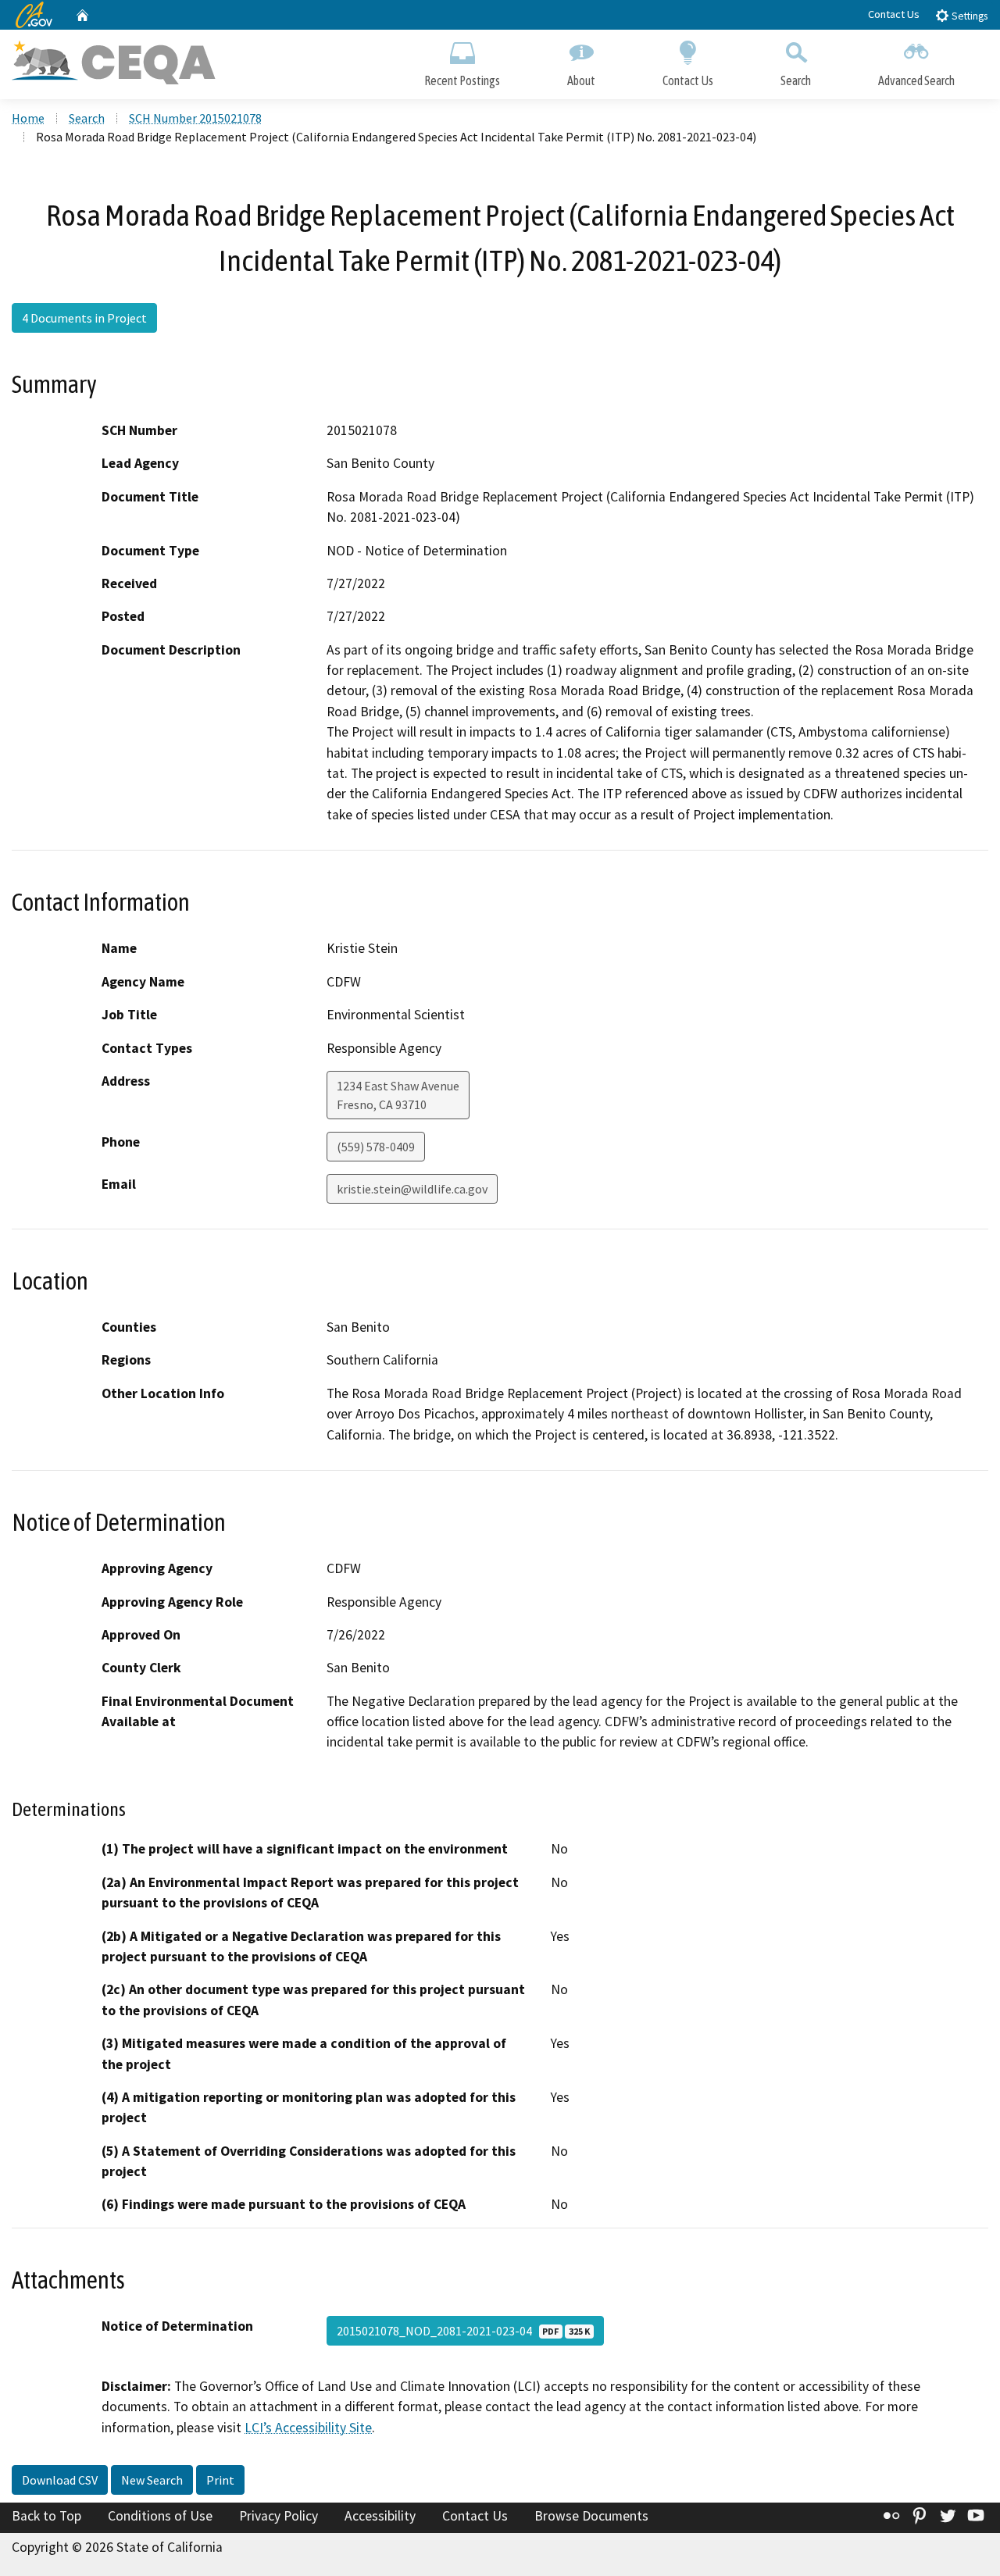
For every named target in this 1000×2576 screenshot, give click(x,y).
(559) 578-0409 (376, 1147)
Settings (968, 16)
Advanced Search (916, 80)
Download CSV (60, 2480)
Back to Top (46, 2516)
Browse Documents (591, 2516)
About (581, 80)
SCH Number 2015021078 (195, 118)
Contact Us (894, 14)
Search (796, 80)
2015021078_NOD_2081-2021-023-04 (463, 2331)
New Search (152, 2480)
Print (220, 2480)
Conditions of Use (160, 2516)
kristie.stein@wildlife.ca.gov (412, 1189)
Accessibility (380, 2516)
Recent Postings (462, 80)
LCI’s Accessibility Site (308, 2428)
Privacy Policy (279, 2516)
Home (28, 118)
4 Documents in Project (84, 318)
